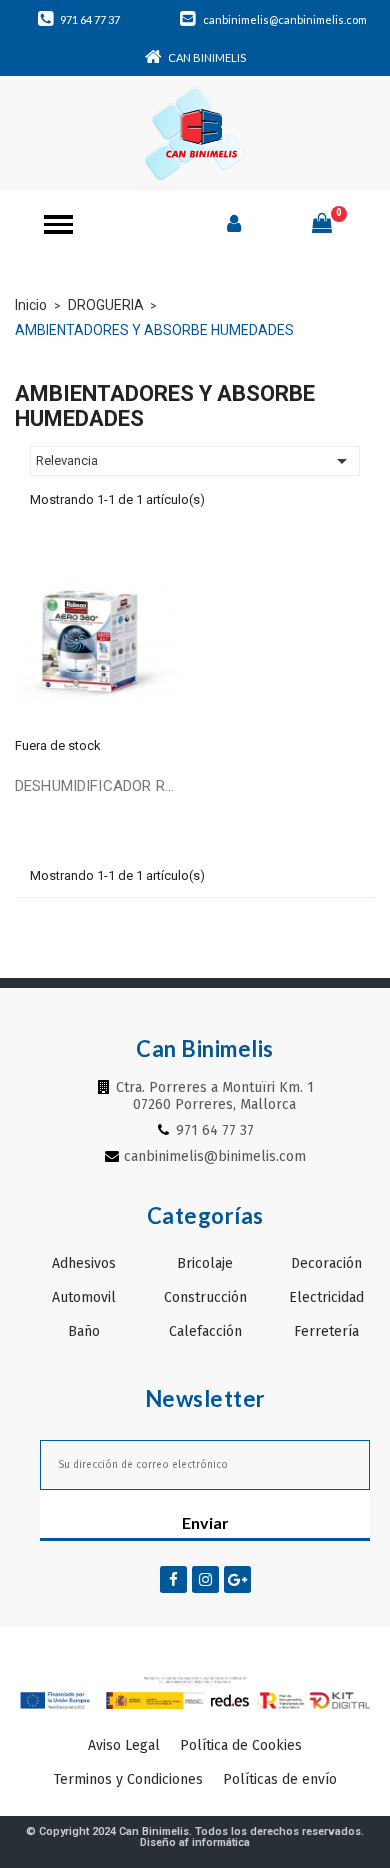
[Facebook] (173, 1579)
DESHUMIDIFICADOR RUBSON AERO (97, 786)
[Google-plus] (237, 1579)
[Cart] (322, 223)
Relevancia (195, 461)
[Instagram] (205, 1579)
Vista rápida (97, 635)
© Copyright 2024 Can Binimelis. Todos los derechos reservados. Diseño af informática (195, 1837)
